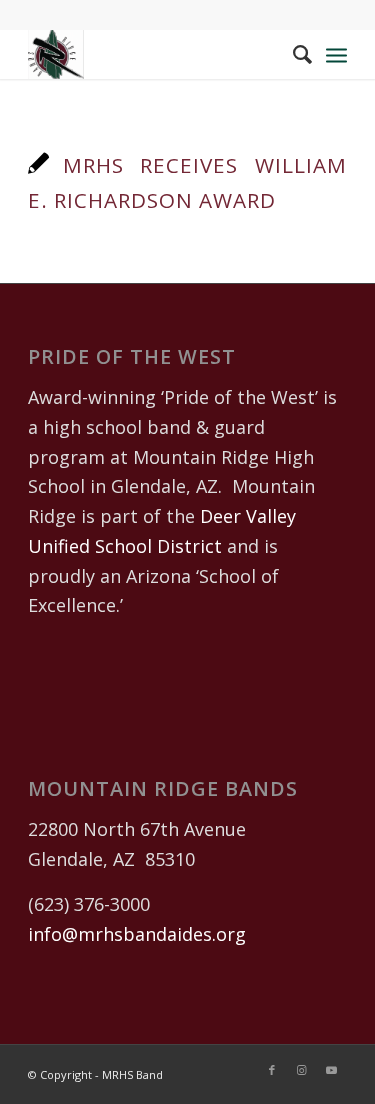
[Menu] (336, 54)
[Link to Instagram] (302, 1070)
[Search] (292, 54)
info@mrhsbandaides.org (137, 934)
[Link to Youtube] (332, 1070)
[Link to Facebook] (272, 1070)
